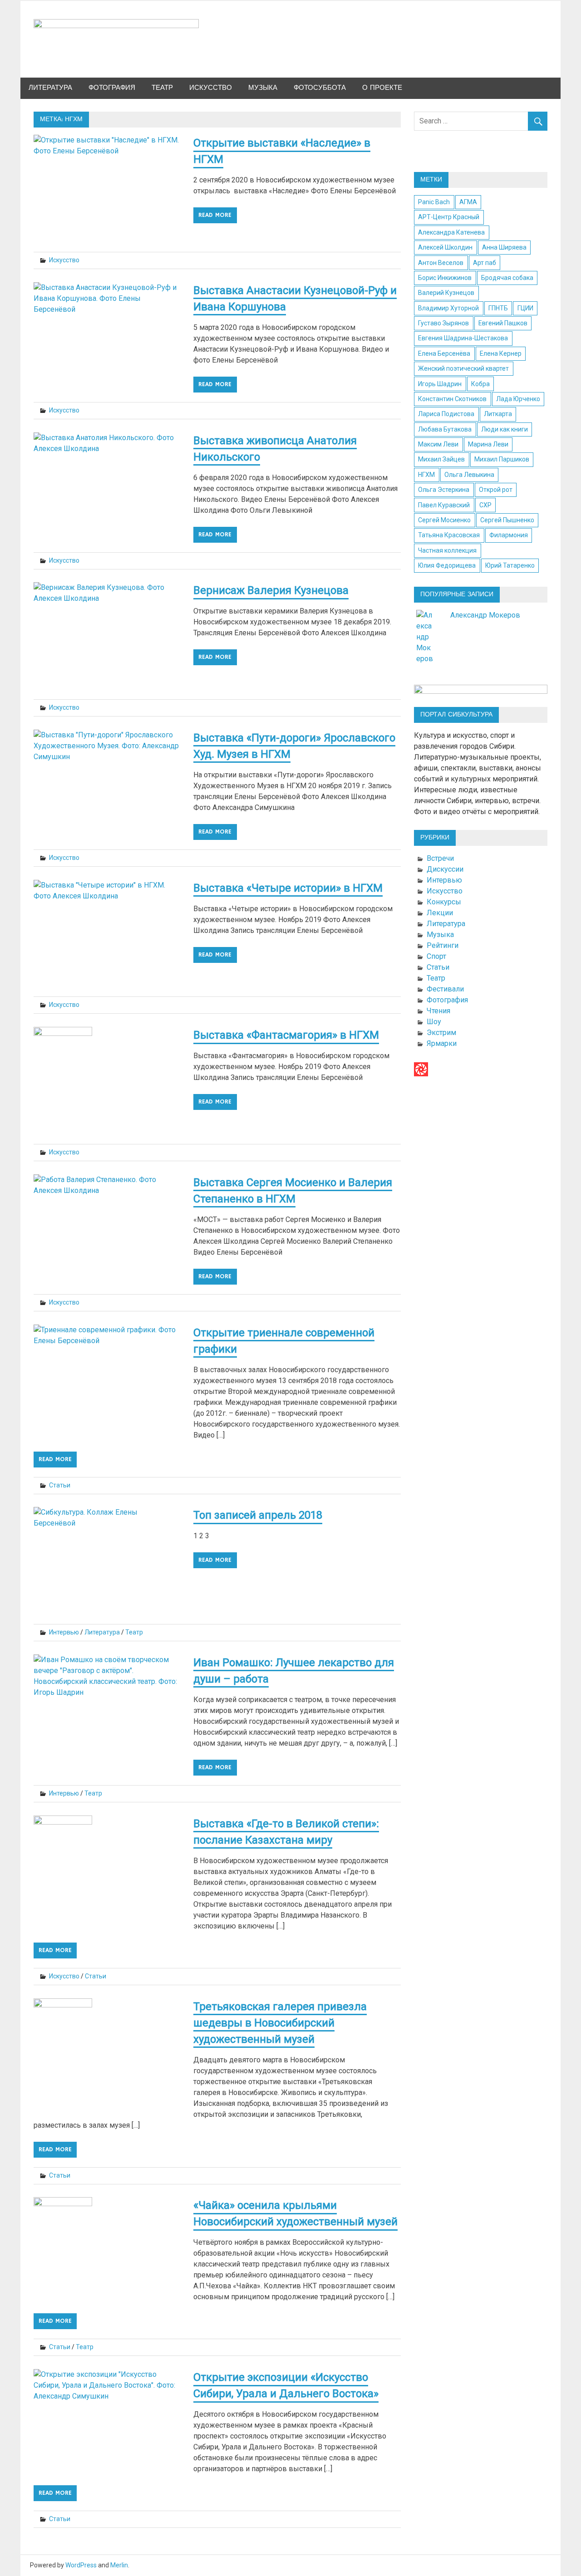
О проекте (382, 88)
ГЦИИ (525, 308)
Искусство (211, 88)
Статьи (60, 1485)
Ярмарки (442, 1043)
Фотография (112, 88)
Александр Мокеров (485, 615)
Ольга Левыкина (469, 475)
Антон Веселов (441, 263)
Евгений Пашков (503, 323)
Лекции (440, 913)
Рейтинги (443, 945)
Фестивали (445, 989)
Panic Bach (434, 202)
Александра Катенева (451, 232)
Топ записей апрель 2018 (258, 1515)
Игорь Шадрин (440, 384)
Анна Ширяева (504, 247)
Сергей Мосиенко (444, 520)
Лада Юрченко (518, 399)
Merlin (119, 2565)
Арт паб (485, 263)
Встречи (440, 858)
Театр (162, 88)
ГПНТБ (498, 308)
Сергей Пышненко (507, 520)
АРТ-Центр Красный (449, 217)
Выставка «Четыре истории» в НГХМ (288, 888)
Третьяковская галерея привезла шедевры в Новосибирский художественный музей (280, 2023)
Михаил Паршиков (502, 459)
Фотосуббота (320, 88)
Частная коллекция (447, 550)
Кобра (480, 384)
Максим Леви (438, 444)
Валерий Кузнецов (446, 293)
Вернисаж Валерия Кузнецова (271, 590)
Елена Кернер (501, 353)
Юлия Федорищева (447, 565)
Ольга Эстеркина (444, 490)
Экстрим (441, 1033)
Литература (50, 88)
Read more (215, 215)
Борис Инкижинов (445, 278)
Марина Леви (488, 444)
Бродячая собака (507, 278)
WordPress (81, 2565)
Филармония (509, 535)
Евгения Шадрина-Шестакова (463, 338)
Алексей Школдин (445, 247)
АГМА (468, 202)
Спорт (436, 956)
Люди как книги (505, 429)
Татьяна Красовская (449, 535)
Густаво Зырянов (443, 323)
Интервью (64, 1632)
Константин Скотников (452, 399)
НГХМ (426, 475)
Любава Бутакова (445, 429)
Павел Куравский (444, 505)
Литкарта (498, 414)
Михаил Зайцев (441, 459)
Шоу (434, 1022)
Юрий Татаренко (510, 565)
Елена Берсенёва (444, 353)
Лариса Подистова (446, 414)
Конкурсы (444, 902)
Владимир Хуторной (448, 308)
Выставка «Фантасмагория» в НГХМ (286, 1035)
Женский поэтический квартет (463, 368)
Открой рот (496, 490)
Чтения (438, 1011)
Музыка (263, 88)
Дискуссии (445, 869)
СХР (485, 505)
